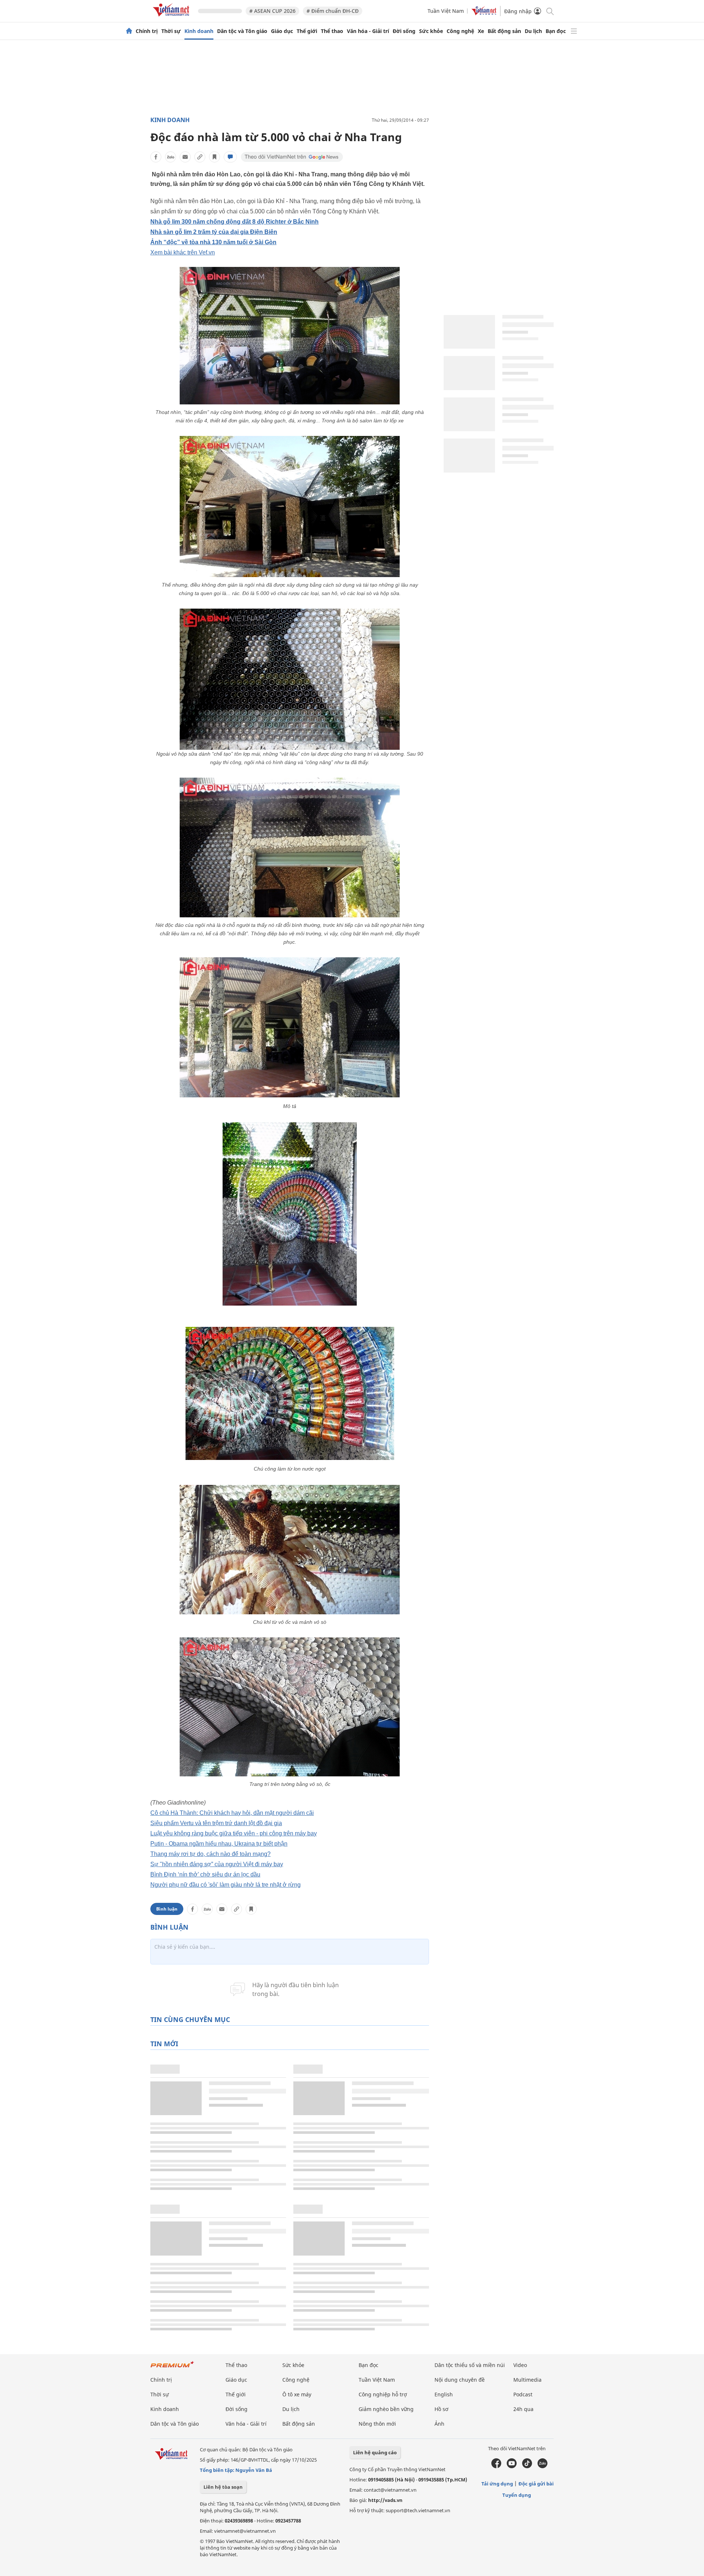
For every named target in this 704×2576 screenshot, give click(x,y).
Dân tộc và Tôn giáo (242, 31)
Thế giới (307, 31)
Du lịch (533, 31)
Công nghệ (460, 31)
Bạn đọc (556, 31)
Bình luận (167, 1909)
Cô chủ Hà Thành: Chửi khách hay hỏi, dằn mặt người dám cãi (232, 1813)
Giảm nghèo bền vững (386, 2409)
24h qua (523, 2409)
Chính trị (147, 31)
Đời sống (404, 31)
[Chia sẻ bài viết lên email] (185, 157)
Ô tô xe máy (297, 2394)
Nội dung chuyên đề (460, 2380)
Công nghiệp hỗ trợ (383, 2394)
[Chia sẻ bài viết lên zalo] (170, 157)
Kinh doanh (199, 31)
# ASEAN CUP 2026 (272, 11)
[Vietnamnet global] (484, 13)
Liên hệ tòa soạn (223, 2487)
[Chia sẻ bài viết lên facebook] (156, 157)
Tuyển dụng (517, 2495)
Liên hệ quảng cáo (375, 2452)
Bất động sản (504, 31)
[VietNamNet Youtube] (512, 2466)
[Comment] (230, 157)
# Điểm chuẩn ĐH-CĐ (333, 11)
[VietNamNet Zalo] (542, 2466)
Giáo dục (282, 31)
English (444, 2394)
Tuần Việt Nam (446, 11)
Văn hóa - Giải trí (368, 31)
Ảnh (439, 2424)
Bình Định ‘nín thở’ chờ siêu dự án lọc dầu (205, 1874)
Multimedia (527, 2380)
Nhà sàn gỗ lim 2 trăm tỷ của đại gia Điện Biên (214, 232)
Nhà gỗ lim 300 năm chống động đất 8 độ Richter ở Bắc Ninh (234, 222)
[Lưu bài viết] (214, 157)
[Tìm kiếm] (549, 11)
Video (520, 2365)
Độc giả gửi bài (536, 2484)
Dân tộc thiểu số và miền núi (470, 2365)
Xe (481, 31)
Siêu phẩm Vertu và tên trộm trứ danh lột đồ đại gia (216, 1823)
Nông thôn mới (377, 2424)
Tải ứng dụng (497, 2484)
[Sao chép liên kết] (200, 157)
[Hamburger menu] (574, 31)
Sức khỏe (431, 31)
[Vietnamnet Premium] (172, 2368)
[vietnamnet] (172, 18)
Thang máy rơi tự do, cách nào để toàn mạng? (210, 1854)
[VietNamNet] (129, 31)
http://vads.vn (385, 2500)
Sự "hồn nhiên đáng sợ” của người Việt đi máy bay (217, 1864)
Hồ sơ (441, 2409)
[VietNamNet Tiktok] (527, 2466)
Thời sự (171, 31)
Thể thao (332, 31)
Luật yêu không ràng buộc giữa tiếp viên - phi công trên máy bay (234, 1833)
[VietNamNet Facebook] (496, 2466)
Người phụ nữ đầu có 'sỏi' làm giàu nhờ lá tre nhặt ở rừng (225, 1885)
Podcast (523, 2394)
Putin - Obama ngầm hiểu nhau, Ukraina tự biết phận (219, 1844)
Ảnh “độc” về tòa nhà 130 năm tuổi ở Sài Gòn (213, 242)
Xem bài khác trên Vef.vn (183, 252)
